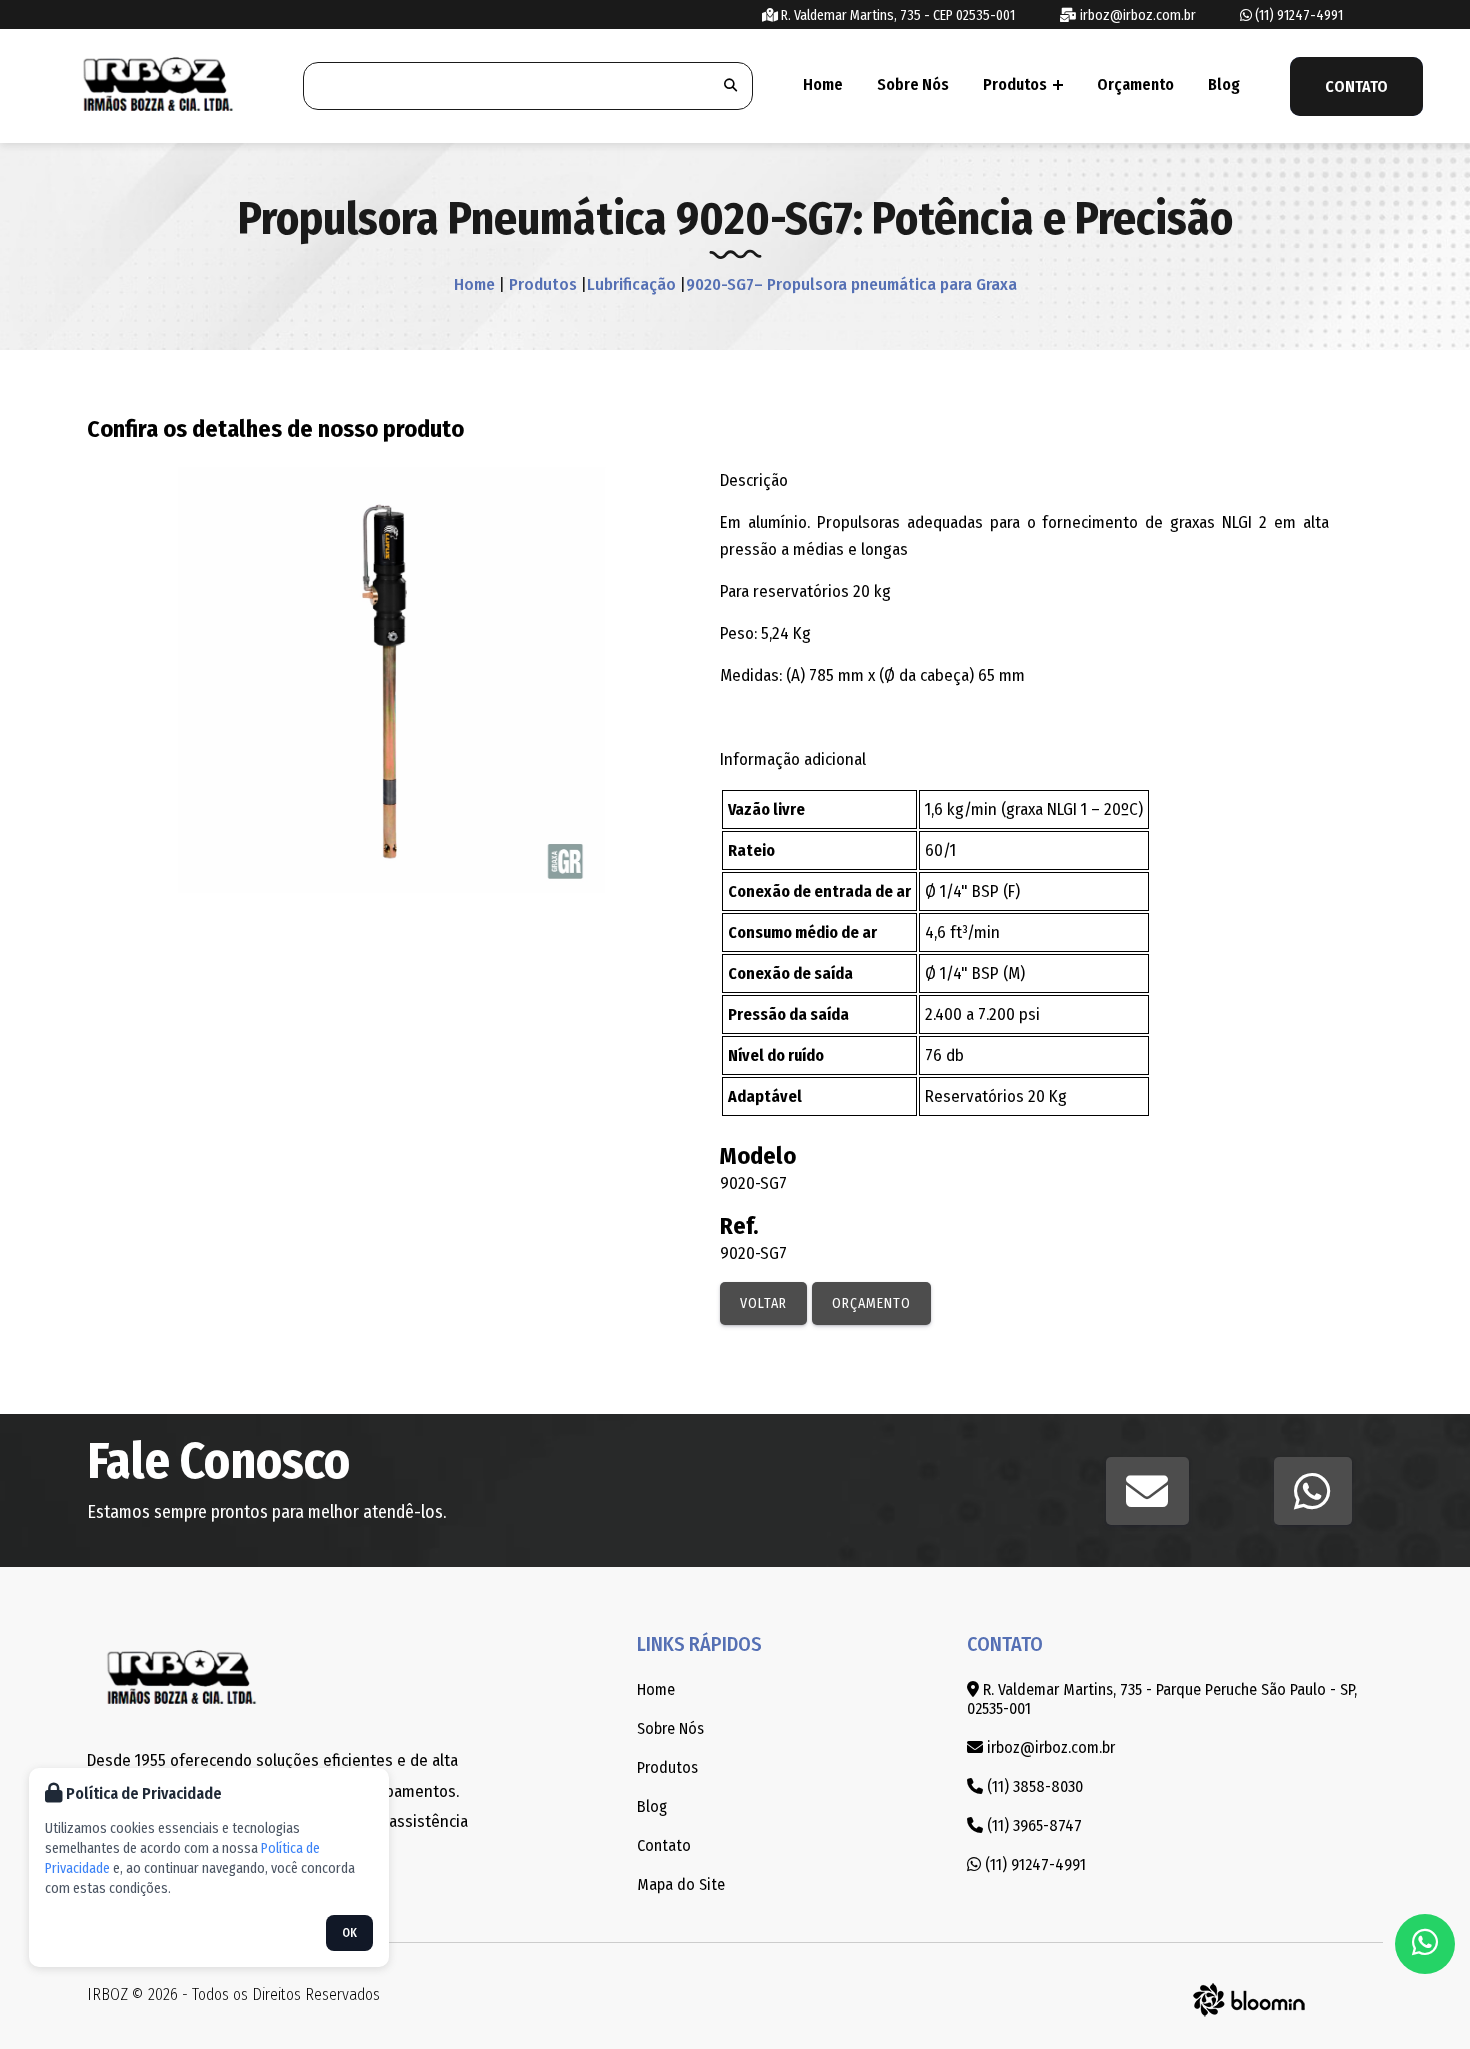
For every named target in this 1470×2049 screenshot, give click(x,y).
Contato (1356, 86)
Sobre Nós (913, 84)
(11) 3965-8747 (1032, 1825)
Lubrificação (631, 284)
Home (823, 84)
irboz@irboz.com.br (1136, 15)
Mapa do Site (681, 1884)
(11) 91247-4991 (1297, 15)
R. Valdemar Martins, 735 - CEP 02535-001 (896, 15)
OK (349, 1933)
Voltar (763, 1303)
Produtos (1016, 84)
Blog (1224, 84)
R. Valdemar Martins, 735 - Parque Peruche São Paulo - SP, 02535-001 (1162, 1699)
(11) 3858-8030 (1033, 1786)
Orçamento (1135, 84)
